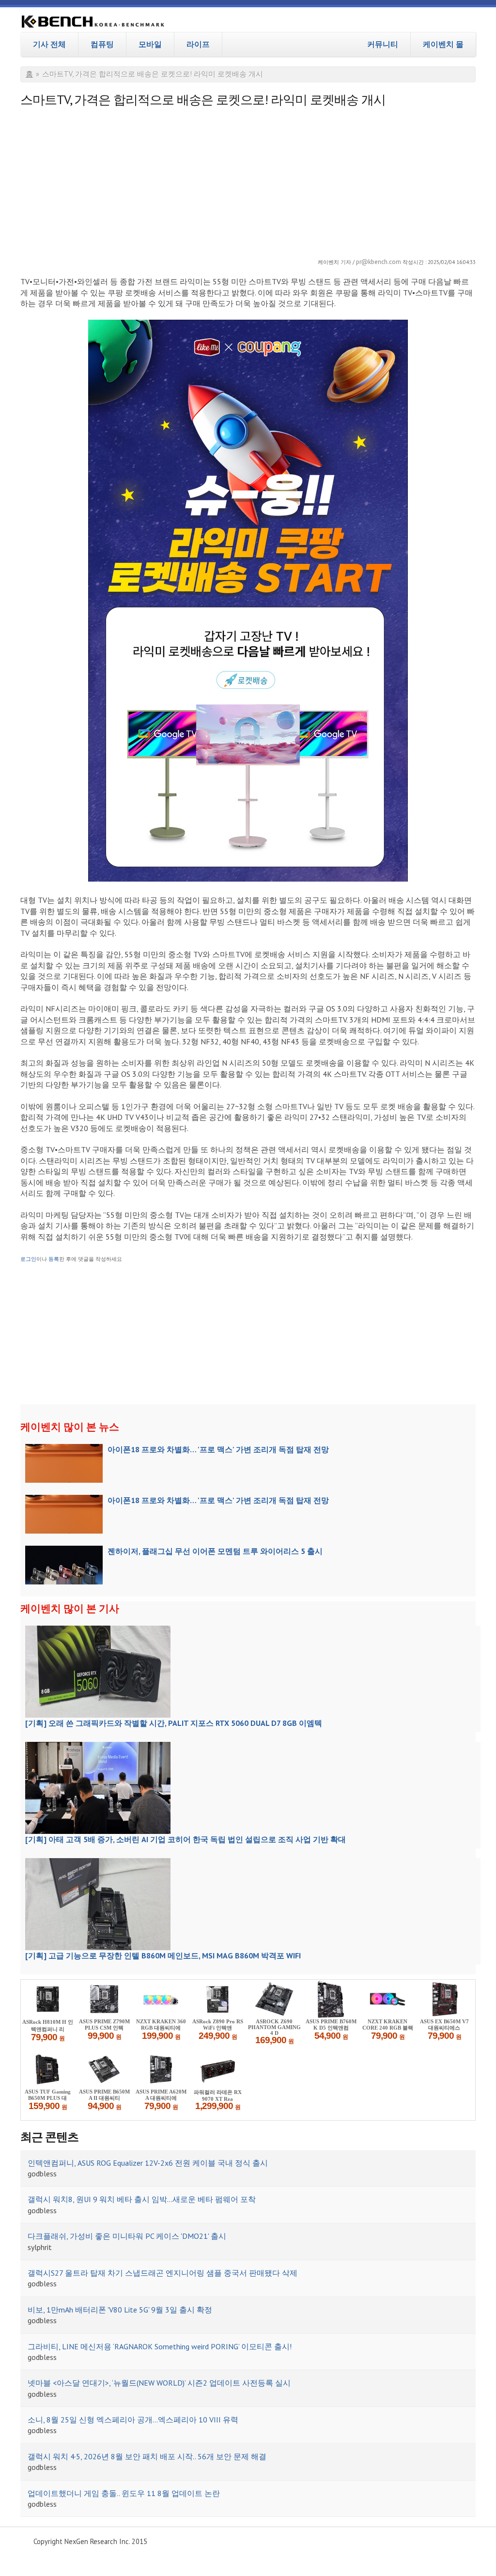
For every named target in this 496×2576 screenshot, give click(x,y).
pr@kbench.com (379, 262)
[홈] (93, 23)
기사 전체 (49, 44)
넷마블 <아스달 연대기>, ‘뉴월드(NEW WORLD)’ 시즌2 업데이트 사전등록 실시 (159, 2383)
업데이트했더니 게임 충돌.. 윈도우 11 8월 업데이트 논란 (124, 2493)
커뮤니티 (383, 44)
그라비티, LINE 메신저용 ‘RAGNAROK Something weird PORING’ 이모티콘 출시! (160, 2346)
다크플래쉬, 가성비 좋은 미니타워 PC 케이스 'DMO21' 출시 (127, 2236)
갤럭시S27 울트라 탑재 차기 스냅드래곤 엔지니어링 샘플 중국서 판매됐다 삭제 (163, 2273)
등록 (54, 1259)
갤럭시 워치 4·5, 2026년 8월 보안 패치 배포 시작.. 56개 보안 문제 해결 (147, 2456)
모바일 (150, 44)
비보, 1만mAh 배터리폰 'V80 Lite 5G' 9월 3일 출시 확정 (120, 2310)
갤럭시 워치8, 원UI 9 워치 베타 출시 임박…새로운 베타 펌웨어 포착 (142, 2199)
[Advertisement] (248, 180)
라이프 (198, 44)
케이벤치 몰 (443, 44)
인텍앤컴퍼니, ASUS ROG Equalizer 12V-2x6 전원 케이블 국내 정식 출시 (148, 2163)
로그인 (28, 1259)
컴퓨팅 (102, 44)
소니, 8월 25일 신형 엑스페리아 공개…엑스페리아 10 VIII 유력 (133, 2420)
